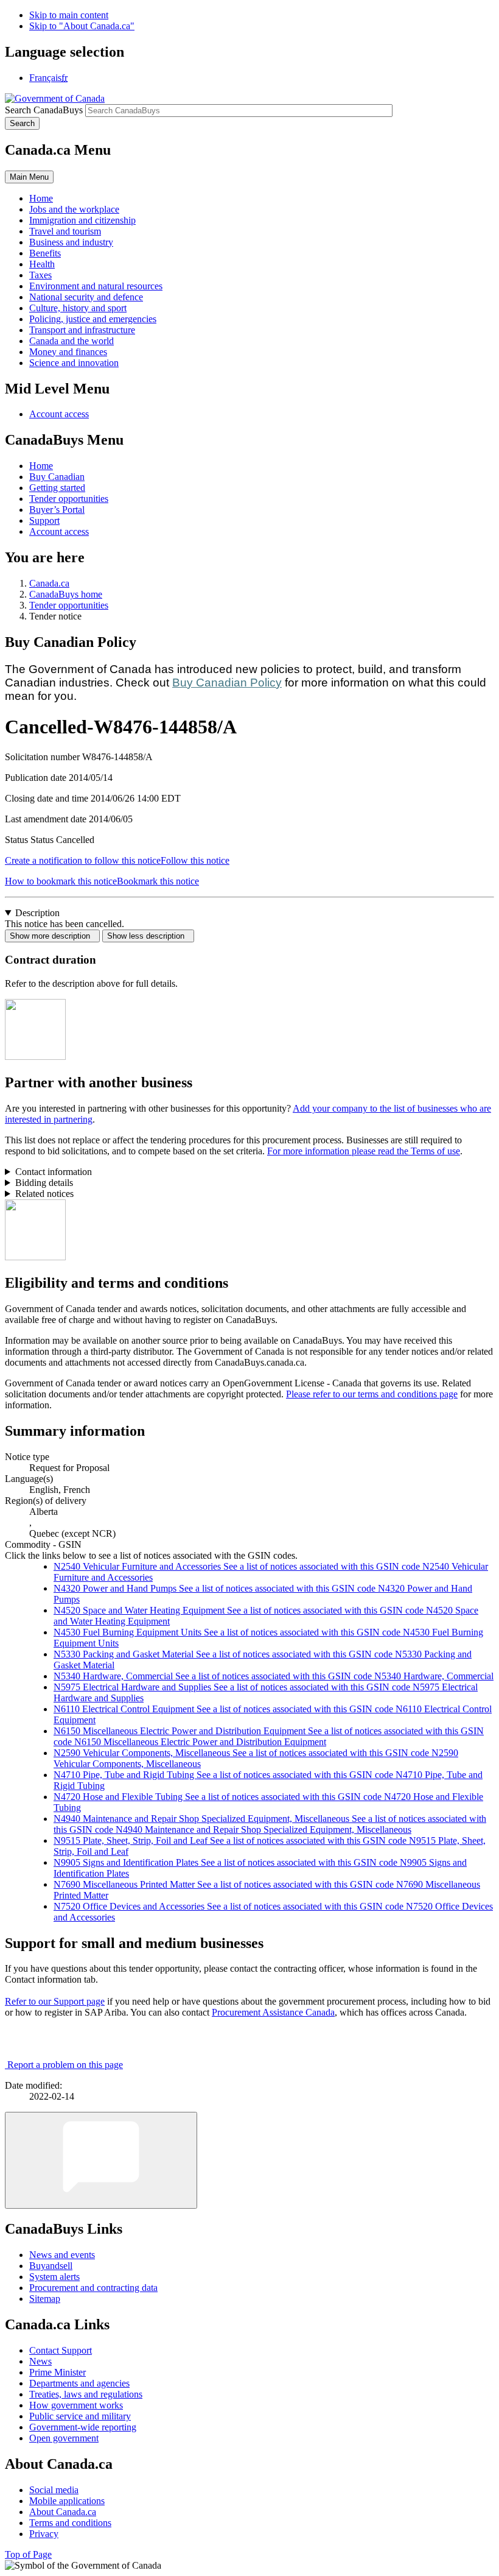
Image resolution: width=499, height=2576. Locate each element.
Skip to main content (69, 15)
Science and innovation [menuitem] (74, 363)
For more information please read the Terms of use (364, 1151)
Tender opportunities (69, 499)
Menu (29, 177)
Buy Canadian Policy (227, 683)
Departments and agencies (79, 2383)
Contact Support (61, 2350)
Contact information (54, 1172)
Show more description (52, 936)
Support (44, 520)
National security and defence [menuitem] (86, 297)
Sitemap (45, 2299)
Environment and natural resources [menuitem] (96, 286)
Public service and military (80, 2416)
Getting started (57, 488)
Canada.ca (49, 583)
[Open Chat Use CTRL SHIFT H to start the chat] (101, 2160)
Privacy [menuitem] (44, 2534)
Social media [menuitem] (54, 2490)
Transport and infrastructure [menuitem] (82, 330)
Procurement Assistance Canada (273, 2012)
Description (37, 913)
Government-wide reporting (83, 2427)
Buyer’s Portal (57, 510)
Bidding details (44, 1183)
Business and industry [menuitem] (71, 242)
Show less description (148, 936)
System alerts (54, 2277)
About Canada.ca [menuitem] (63, 2512)
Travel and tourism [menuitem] (65, 231)
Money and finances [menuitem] (68, 352)
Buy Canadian (57, 477)
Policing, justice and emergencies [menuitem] (93, 319)
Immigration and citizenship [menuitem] (82, 220)
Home (41, 466)
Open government (64, 2438)
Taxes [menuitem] (40, 275)
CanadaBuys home (66, 594)
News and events (62, 2255)
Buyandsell (51, 2266)
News (40, 2361)
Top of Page (28, 2554)
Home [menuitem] (41, 198)
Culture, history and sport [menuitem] (78, 308)
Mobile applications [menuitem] (67, 2501)
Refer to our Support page (55, 2001)
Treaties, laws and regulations (86, 2394)
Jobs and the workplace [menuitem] (74, 209)
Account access (59, 414)
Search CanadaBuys (44, 110)
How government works (76, 2405)
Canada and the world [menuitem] (72, 341)
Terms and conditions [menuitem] (70, 2523)
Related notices (44, 1194)
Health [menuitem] (42, 264)
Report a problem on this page (65, 2065)
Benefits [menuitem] (45, 253)
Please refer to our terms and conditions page (372, 1394)
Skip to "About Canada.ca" (82, 26)
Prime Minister (58, 2372)
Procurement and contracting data (93, 2288)
